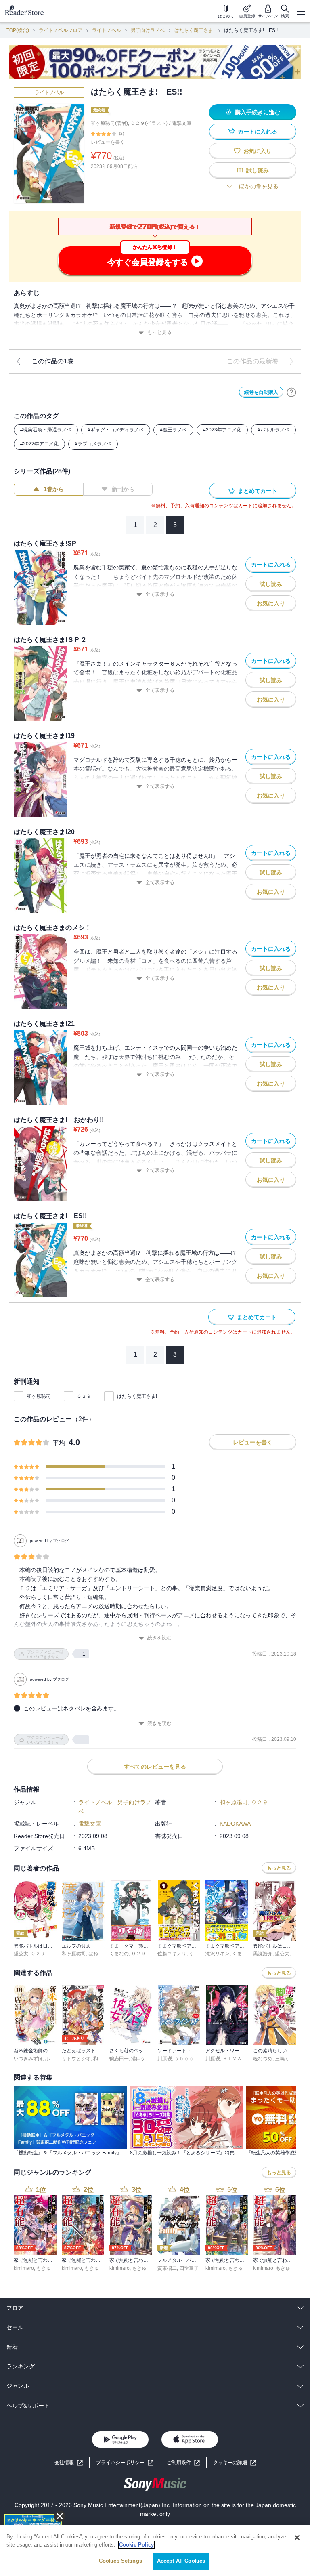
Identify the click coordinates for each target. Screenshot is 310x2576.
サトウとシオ (76, 2059)
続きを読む (159, 1638)
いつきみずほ (28, 2059)
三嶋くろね (287, 2059)
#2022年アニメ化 (39, 444)
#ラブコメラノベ (93, 444)
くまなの (119, 1954)
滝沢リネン (218, 1954)
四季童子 (189, 2268)
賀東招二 (167, 2268)
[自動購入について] (291, 392)
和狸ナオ (103, 2059)
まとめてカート (258, 491)
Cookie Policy (136, 2545)
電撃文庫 (182, 123)
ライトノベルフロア (61, 30)
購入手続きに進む (258, 112)
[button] (235, 2463)
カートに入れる (258, 132)
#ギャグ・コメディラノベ (116, 430)
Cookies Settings (120, 2561)
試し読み (258, 170)
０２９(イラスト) (149, 123)
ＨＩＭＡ (232, 2059)
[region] (155, 2550)
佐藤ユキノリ (172, 1954)
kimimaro (24, 2268)
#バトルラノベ (273, 430)
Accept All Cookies (181, 2561)
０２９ (84, 1396)
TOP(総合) (18, 30)
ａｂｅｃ (184, 2059)
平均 (59, 1443)
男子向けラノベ (148, 30)
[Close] (297, 2538)
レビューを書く (108, 142)
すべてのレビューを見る (155, 1767)
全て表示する (160, 594)
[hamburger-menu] (301, 11)
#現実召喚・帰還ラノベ (46, 430)
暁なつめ (263, 2059)
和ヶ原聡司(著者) (109, 123)
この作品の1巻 (53, 361)
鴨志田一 (119, 2059)
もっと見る (159, 332)
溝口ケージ (143, 2059)
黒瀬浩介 (263, 1954)
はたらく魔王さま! (194, 30)
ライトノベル (107, 30)
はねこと (98, 1954)
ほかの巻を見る (259, 186)
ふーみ (52, 2059)
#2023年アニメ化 (222, 430)
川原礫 (165, 2059)
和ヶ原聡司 (39, 1396)
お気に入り (258, 151)
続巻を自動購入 (261, 392)
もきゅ (44, 2268)
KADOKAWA (235, 1824)
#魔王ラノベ (173, 430)
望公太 (21, 1954)
